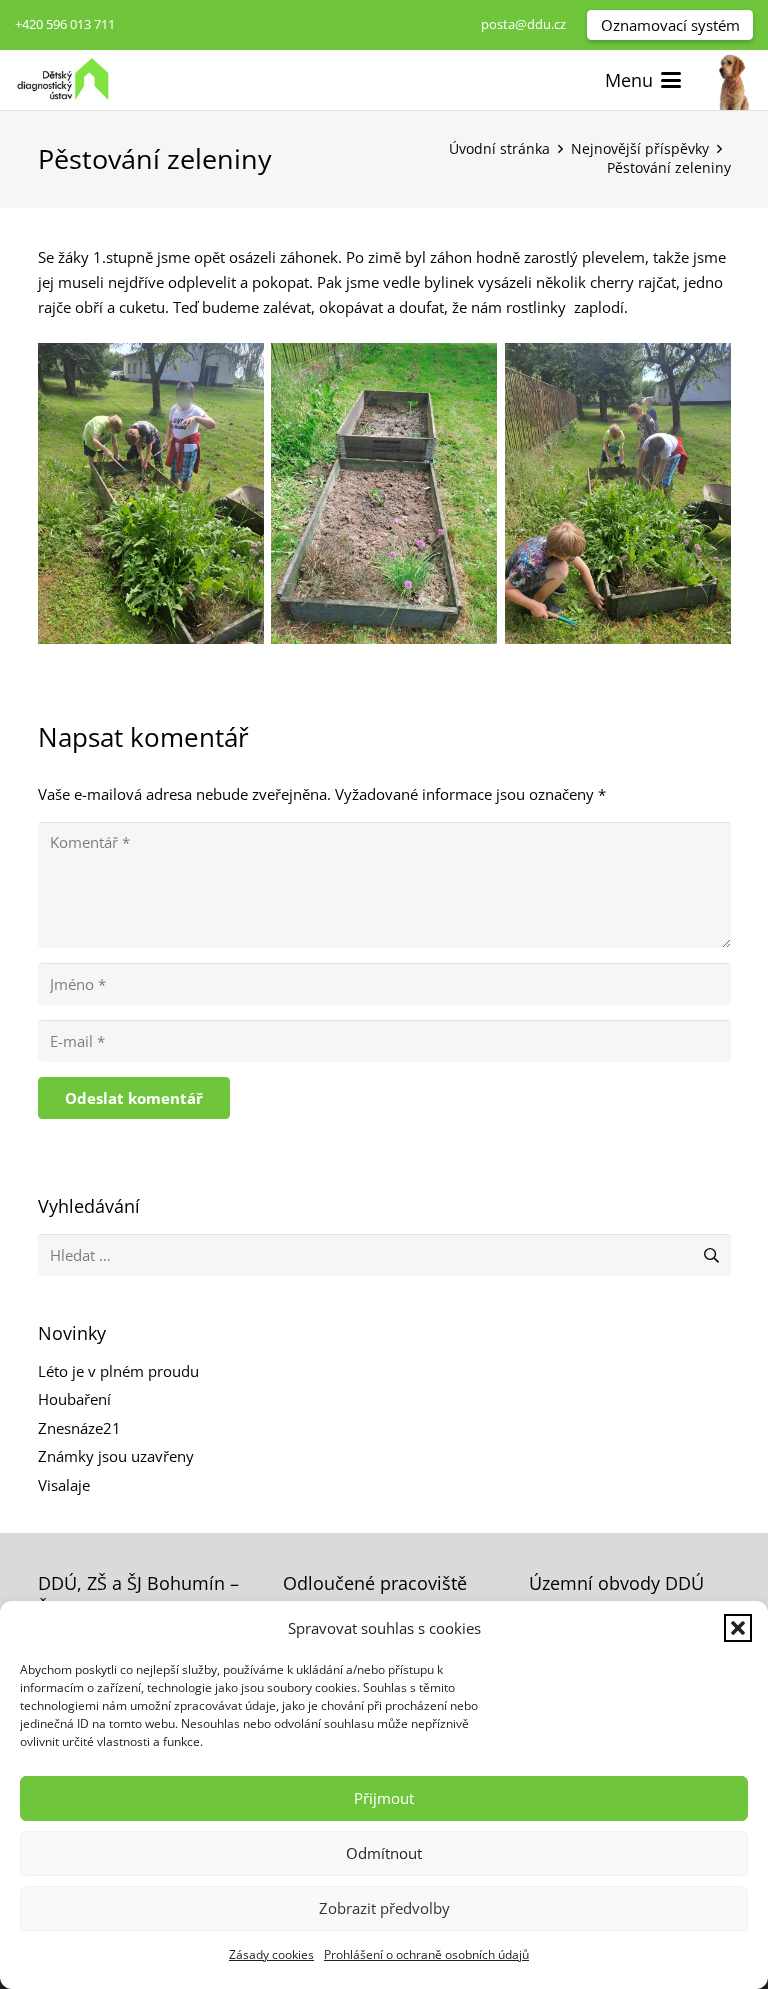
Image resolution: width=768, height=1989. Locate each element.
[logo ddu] (63, 80)
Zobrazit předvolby (384, 1908)
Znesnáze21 (79, 1428)
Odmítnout (384, 1853)
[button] (738, 1628)
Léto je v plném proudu (118, 1371)
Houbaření (74, 1399)
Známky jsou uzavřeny (116, 1456)
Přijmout (384, 1798)
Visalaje (64, 1485)
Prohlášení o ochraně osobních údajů (426, 1954)
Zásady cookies (271, 1954)
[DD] (733, 80)
